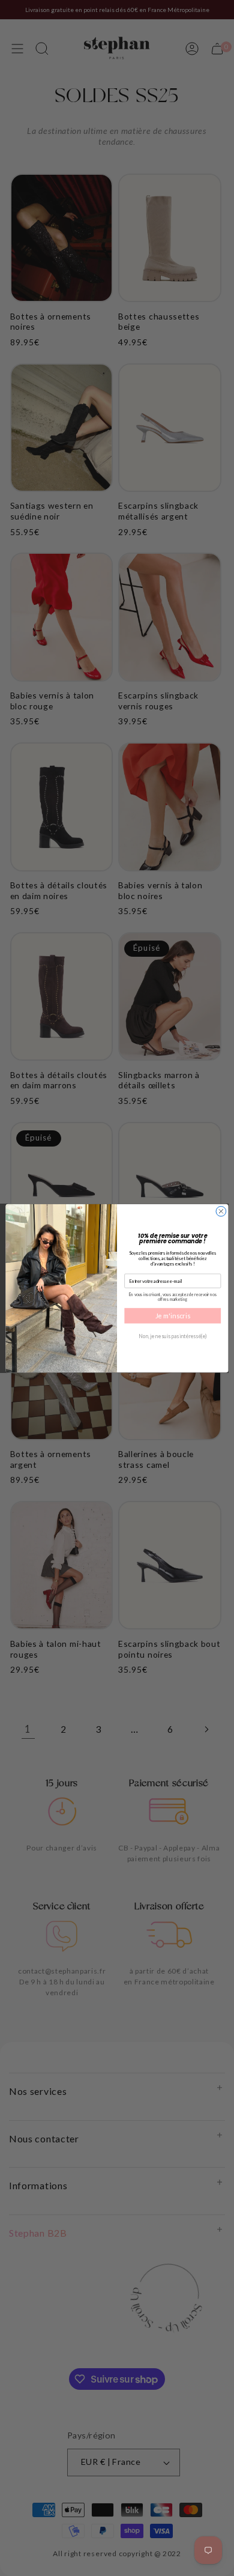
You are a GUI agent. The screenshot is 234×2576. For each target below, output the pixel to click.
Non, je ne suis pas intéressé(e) (173, 1336)
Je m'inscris (173, 1315)
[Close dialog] (221, 1211)
